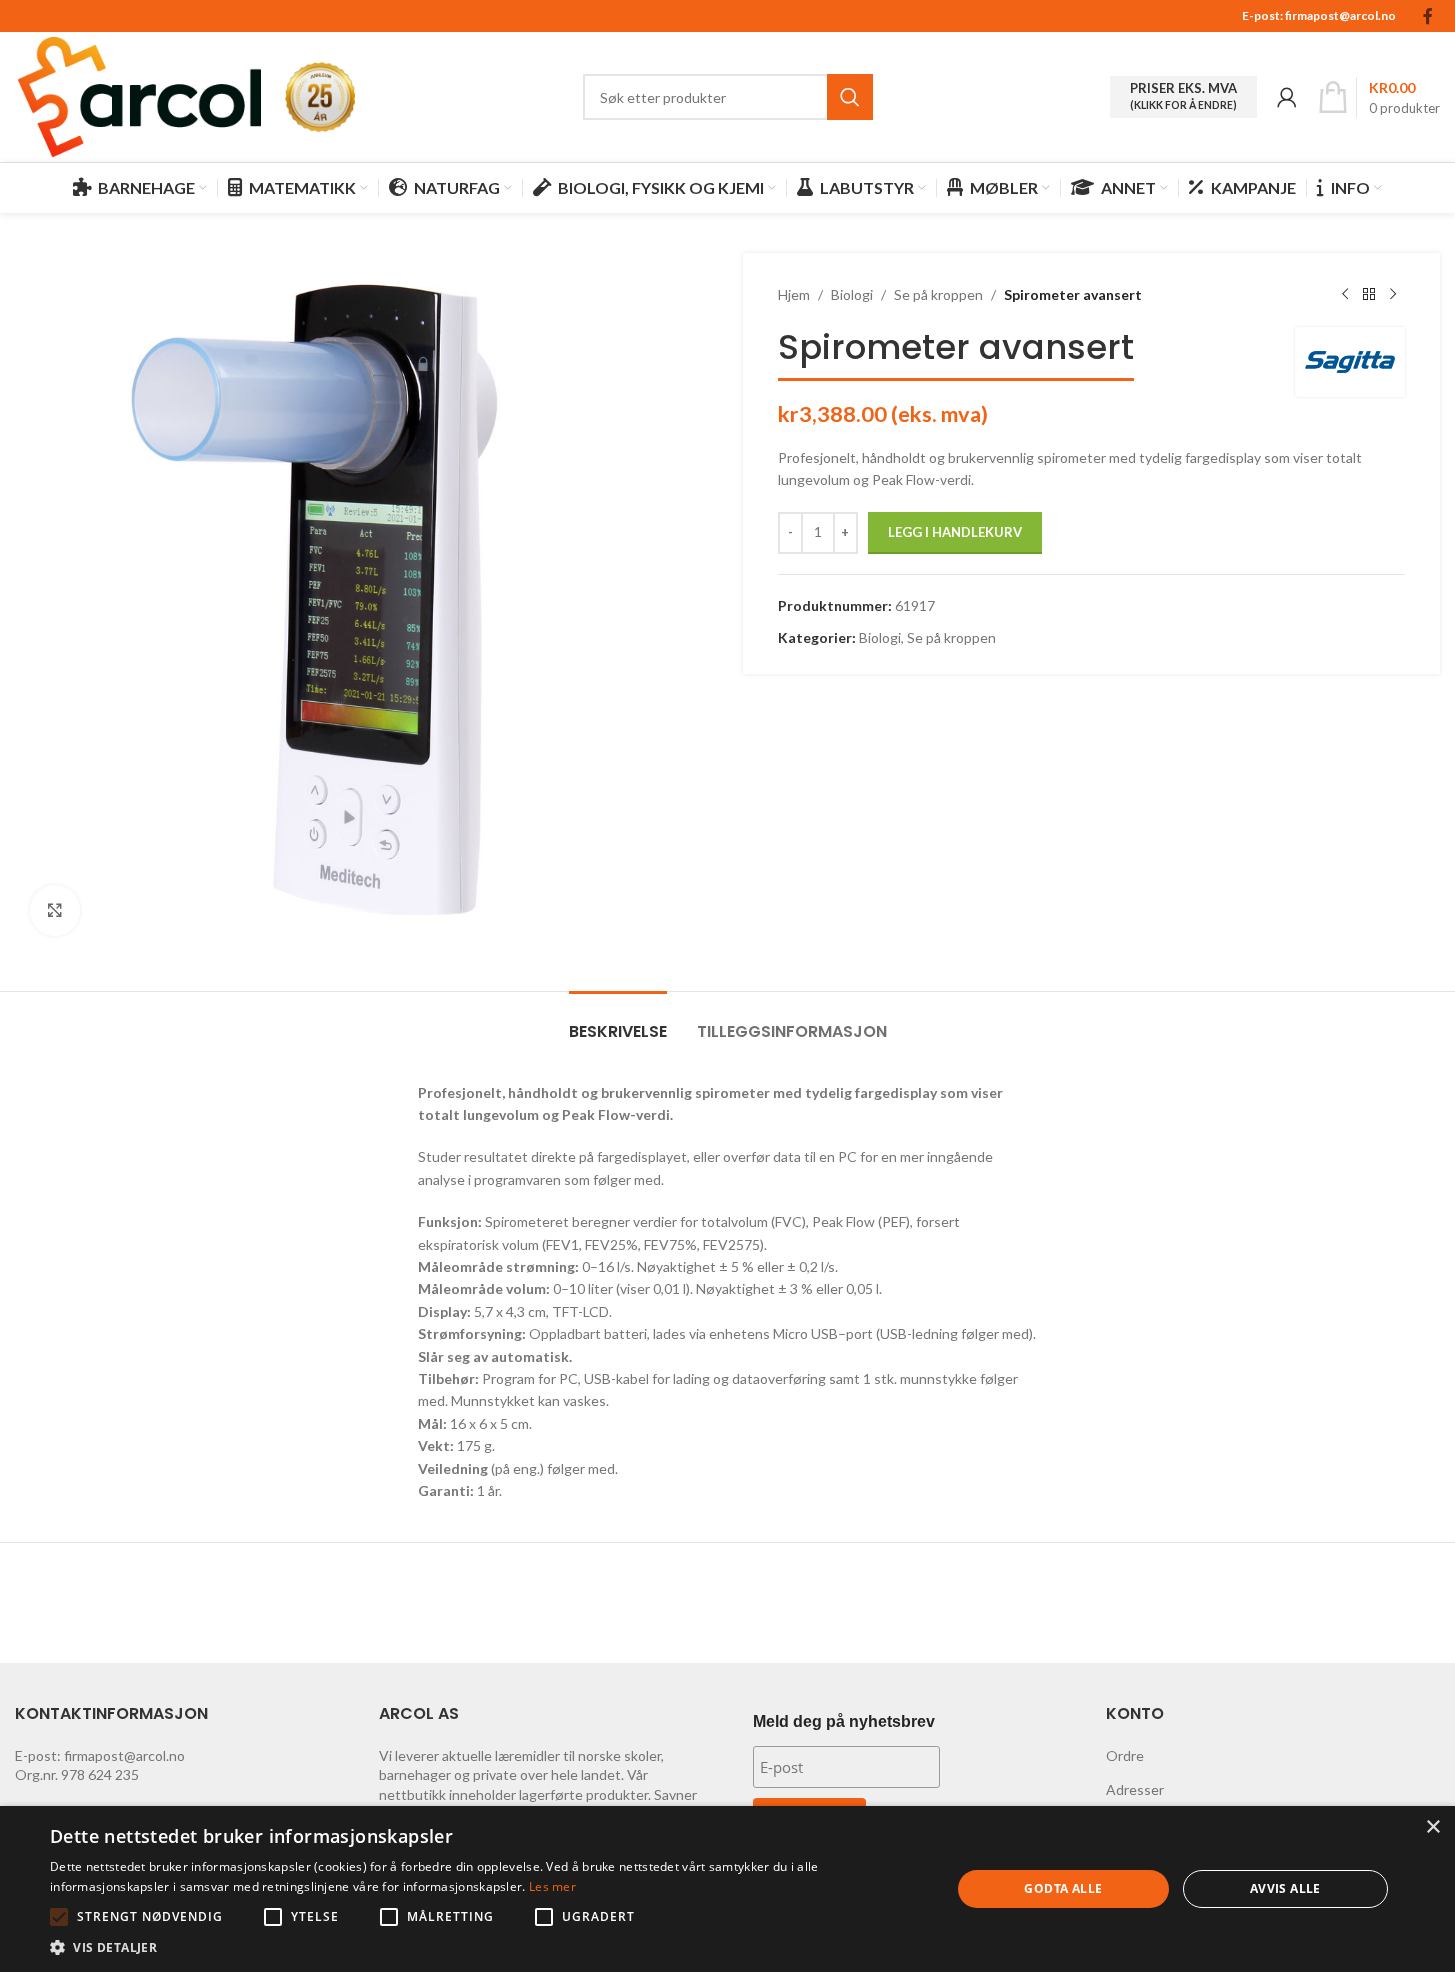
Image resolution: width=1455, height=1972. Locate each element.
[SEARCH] (850, 97)
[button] (59, 1917)
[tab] (618, 1021)
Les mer (552, 1886)
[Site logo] (140, 95)
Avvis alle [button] (1285, 1888)
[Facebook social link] (1428, 16)
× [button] (1432, 1827)
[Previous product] (1345, 295)
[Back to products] (1369, 295)
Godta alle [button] (1063, 1888)
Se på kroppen (938, 294)
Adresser (1135, 1789)
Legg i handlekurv (955, 532)
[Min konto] (1287, 97)
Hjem (794, 294)
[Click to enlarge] (55, 910)
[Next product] (1393, 295)
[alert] (727, 1889)
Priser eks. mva (1183, 96)
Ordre (1125, 1755)
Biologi (852, 294)
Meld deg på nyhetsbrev (844, 1721)
